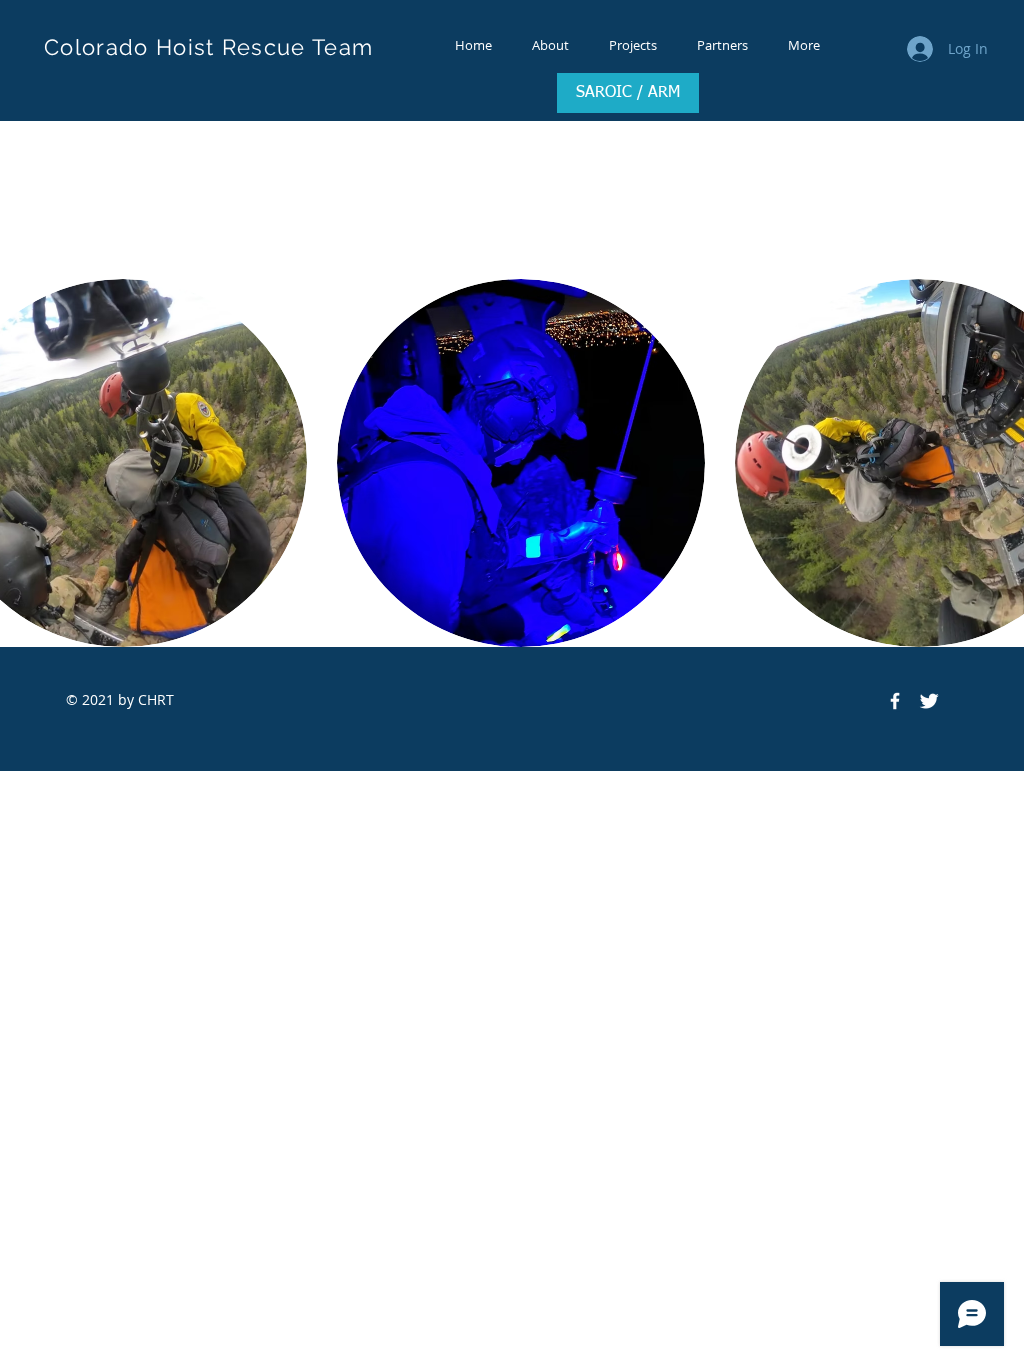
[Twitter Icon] (929, 701)
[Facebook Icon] (895, 701)
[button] (521, 463)
